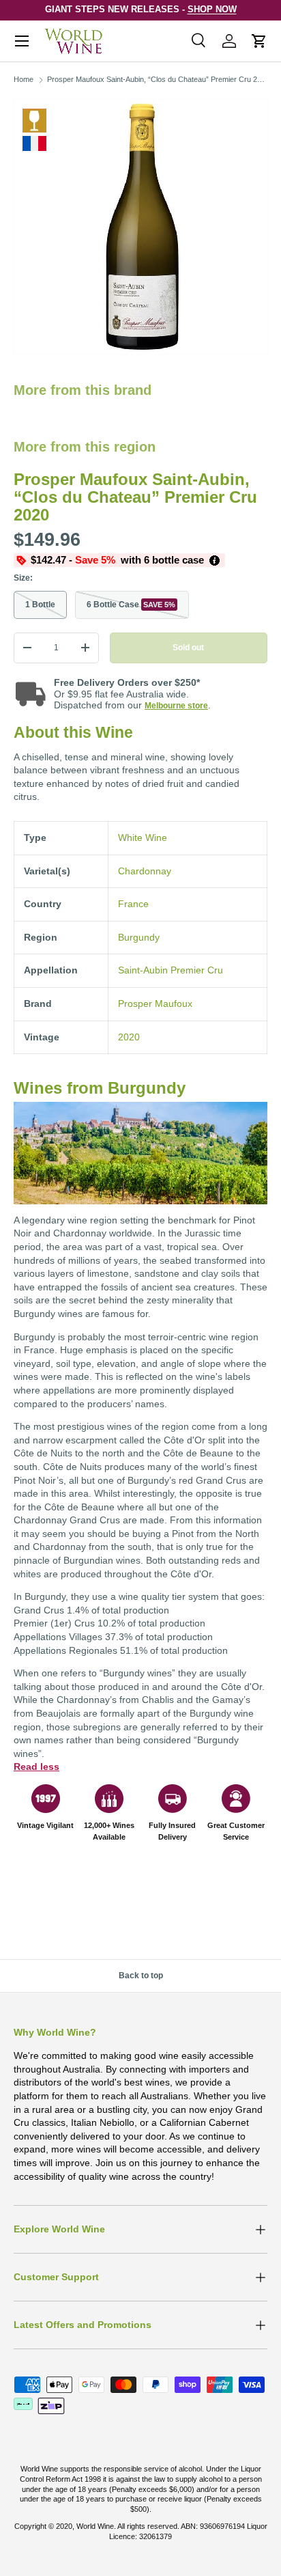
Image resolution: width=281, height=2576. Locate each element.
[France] (34, 143)
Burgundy (139, 937)
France (133, 904)
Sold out (188, 648)
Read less (36, 1767)
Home (24, 79)
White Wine (34, 121)
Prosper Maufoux (155, 1003)
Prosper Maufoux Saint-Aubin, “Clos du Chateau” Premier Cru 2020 (158, 79)
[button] (259, 41)
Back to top (141, 1976)
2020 (129, 1037)
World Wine (95, 2526)
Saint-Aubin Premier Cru (171, 970)
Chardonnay (145, 871)
